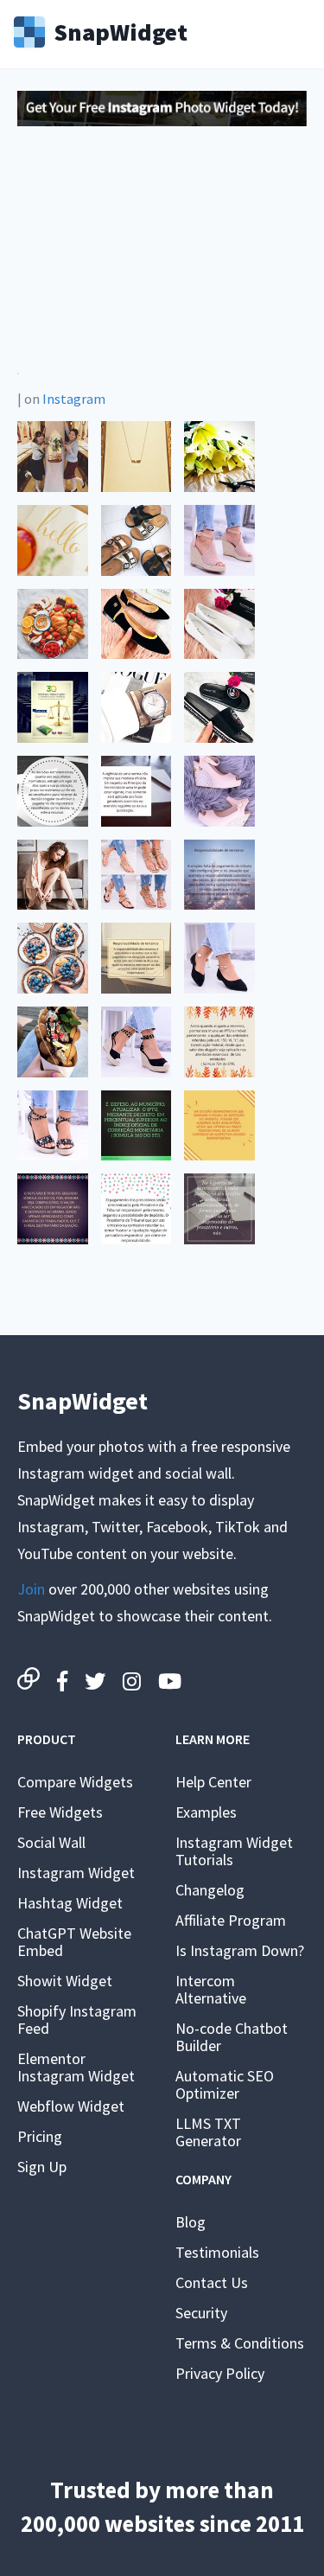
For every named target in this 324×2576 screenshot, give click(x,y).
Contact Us (212, 2282)
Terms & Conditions (240, 2343)
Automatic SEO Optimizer (225, 2084)
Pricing (40, 2136)
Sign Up (42, 2167)
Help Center (213, 1782)
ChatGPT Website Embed (74, 1942)
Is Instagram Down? (240, 1950)
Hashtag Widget (70, 1903)
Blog (191, 2222)
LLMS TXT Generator (208, 2132)
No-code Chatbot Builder (232, 2037)
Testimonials (217, 2252)
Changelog (210, 1890)
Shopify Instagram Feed (77, 2020)
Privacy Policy (220, 2373)
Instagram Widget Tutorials (234, 1851)
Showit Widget (65, 1981)
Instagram (74, 399)
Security (201, 2313)
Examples (206, 1812)
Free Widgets (60, 1812)
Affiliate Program (231, 1920)
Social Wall (51, 1842)
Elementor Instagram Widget (76, 2067)
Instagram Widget (76, 1873)
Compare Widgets (75, 1782)
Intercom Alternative (211, 1989)
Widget (121, 30)
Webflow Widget (71, 2106)
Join (31, 1589)
